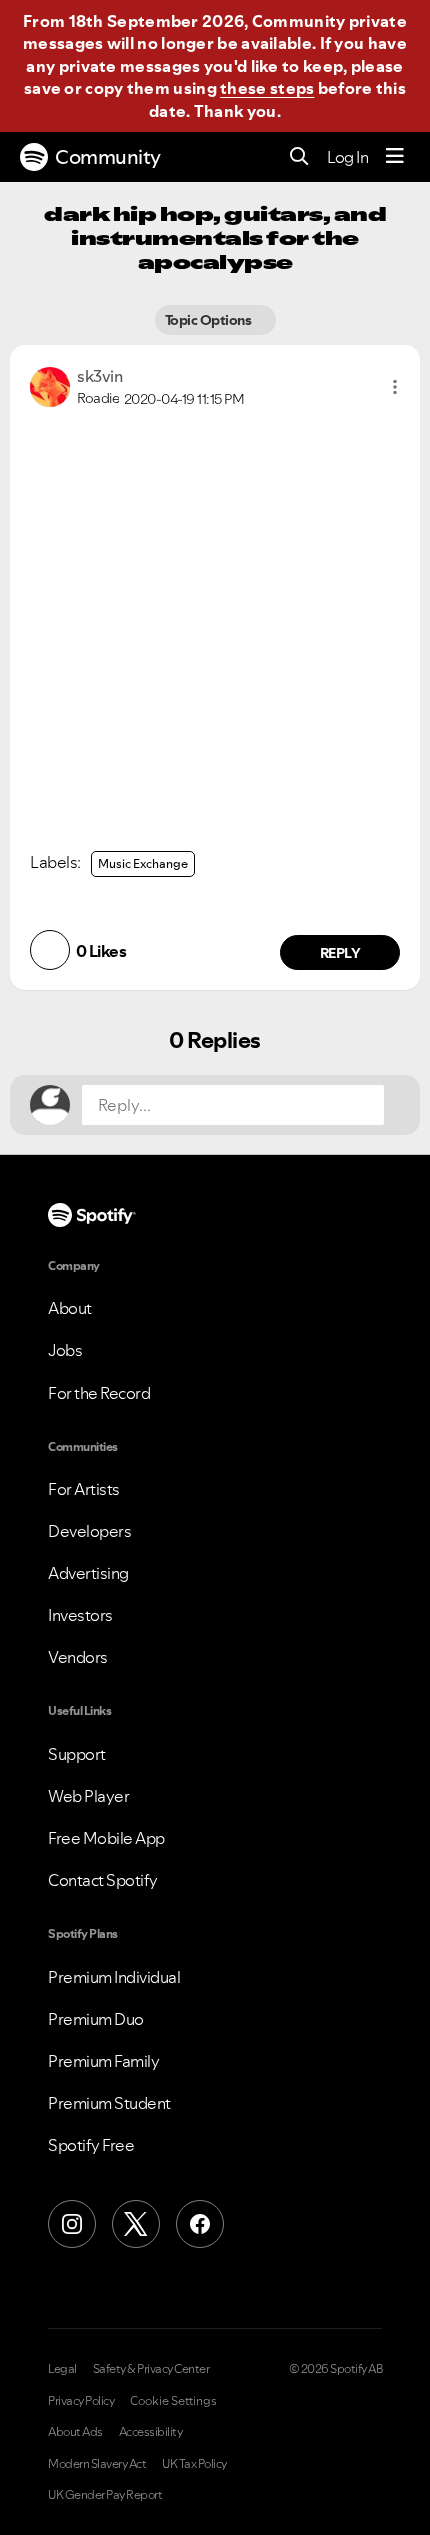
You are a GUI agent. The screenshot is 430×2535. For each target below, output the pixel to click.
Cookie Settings (173, 2401)
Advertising (88, 1573)
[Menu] (395, 157)
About (70, 1308)
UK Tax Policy (194, 2464)
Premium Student (109, 2103)
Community (108, 157)
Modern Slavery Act (97, 2464)
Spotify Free (91, 2145)
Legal (62, 2369)
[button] (395, 387)
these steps (267, 88)
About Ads (75, 2432)
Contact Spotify (103, 1880)
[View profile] (50, 385)
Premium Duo (96, 2019)
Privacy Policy (81, 2401)
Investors (80, 1615)
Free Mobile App (106, 1838)
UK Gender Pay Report (105, 2495)
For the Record (99, 1393)
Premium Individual (114, 1977)
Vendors (78, 1657)
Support (77, 1754)
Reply (340, 953)
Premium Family (103, 2061)
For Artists (84, 1489)
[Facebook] (200, 2224)
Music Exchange (143, 863)
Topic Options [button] (209, 320)
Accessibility (151, 2432)
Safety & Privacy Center (151, 2369)
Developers (89, 1531)
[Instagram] (72, 2224)
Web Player (88, 1796)
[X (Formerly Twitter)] (136, 2224)
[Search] (299, 157)
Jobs (65, 1350)
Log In (347, 157)
